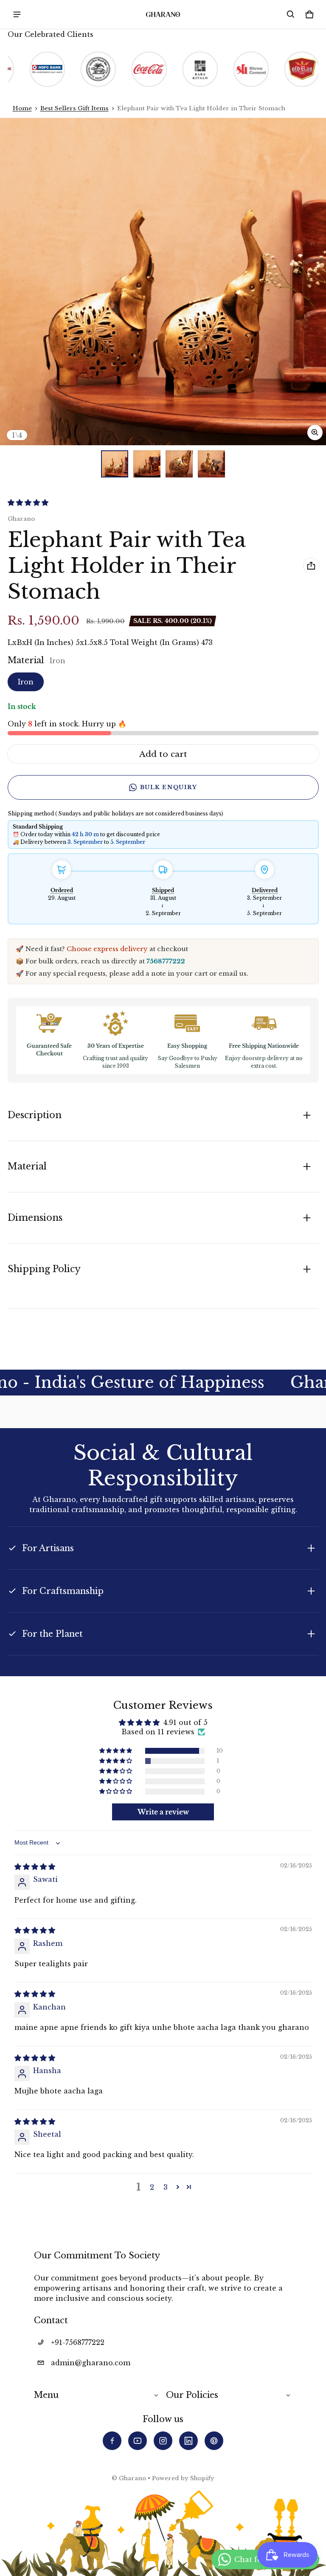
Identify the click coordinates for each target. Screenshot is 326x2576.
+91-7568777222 (78, 2342)
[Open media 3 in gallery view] (179, 464)
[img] (35, 1867)
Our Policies (192, 2395)
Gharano (132, 2478)
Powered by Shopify (183, 2478)
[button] (291, 14)
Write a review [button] (163, 1812)
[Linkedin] (188, 2441)
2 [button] (152, 2187)
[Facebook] (112, 2441)
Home (22, 108)
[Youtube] (138, 2441)
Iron (26, 682)
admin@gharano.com (91, 2363)
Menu (46, 2395)
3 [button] (166, 2187)
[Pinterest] (214, 2441)
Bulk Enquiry (169, 787)
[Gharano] (163, 14)
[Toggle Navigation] (17, 14)
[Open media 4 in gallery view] (211, 464)
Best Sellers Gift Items (74, 108)
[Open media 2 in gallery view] (147, 464)
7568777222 (166, 961)
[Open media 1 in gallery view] (115, 464)
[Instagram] (163, 2441)
